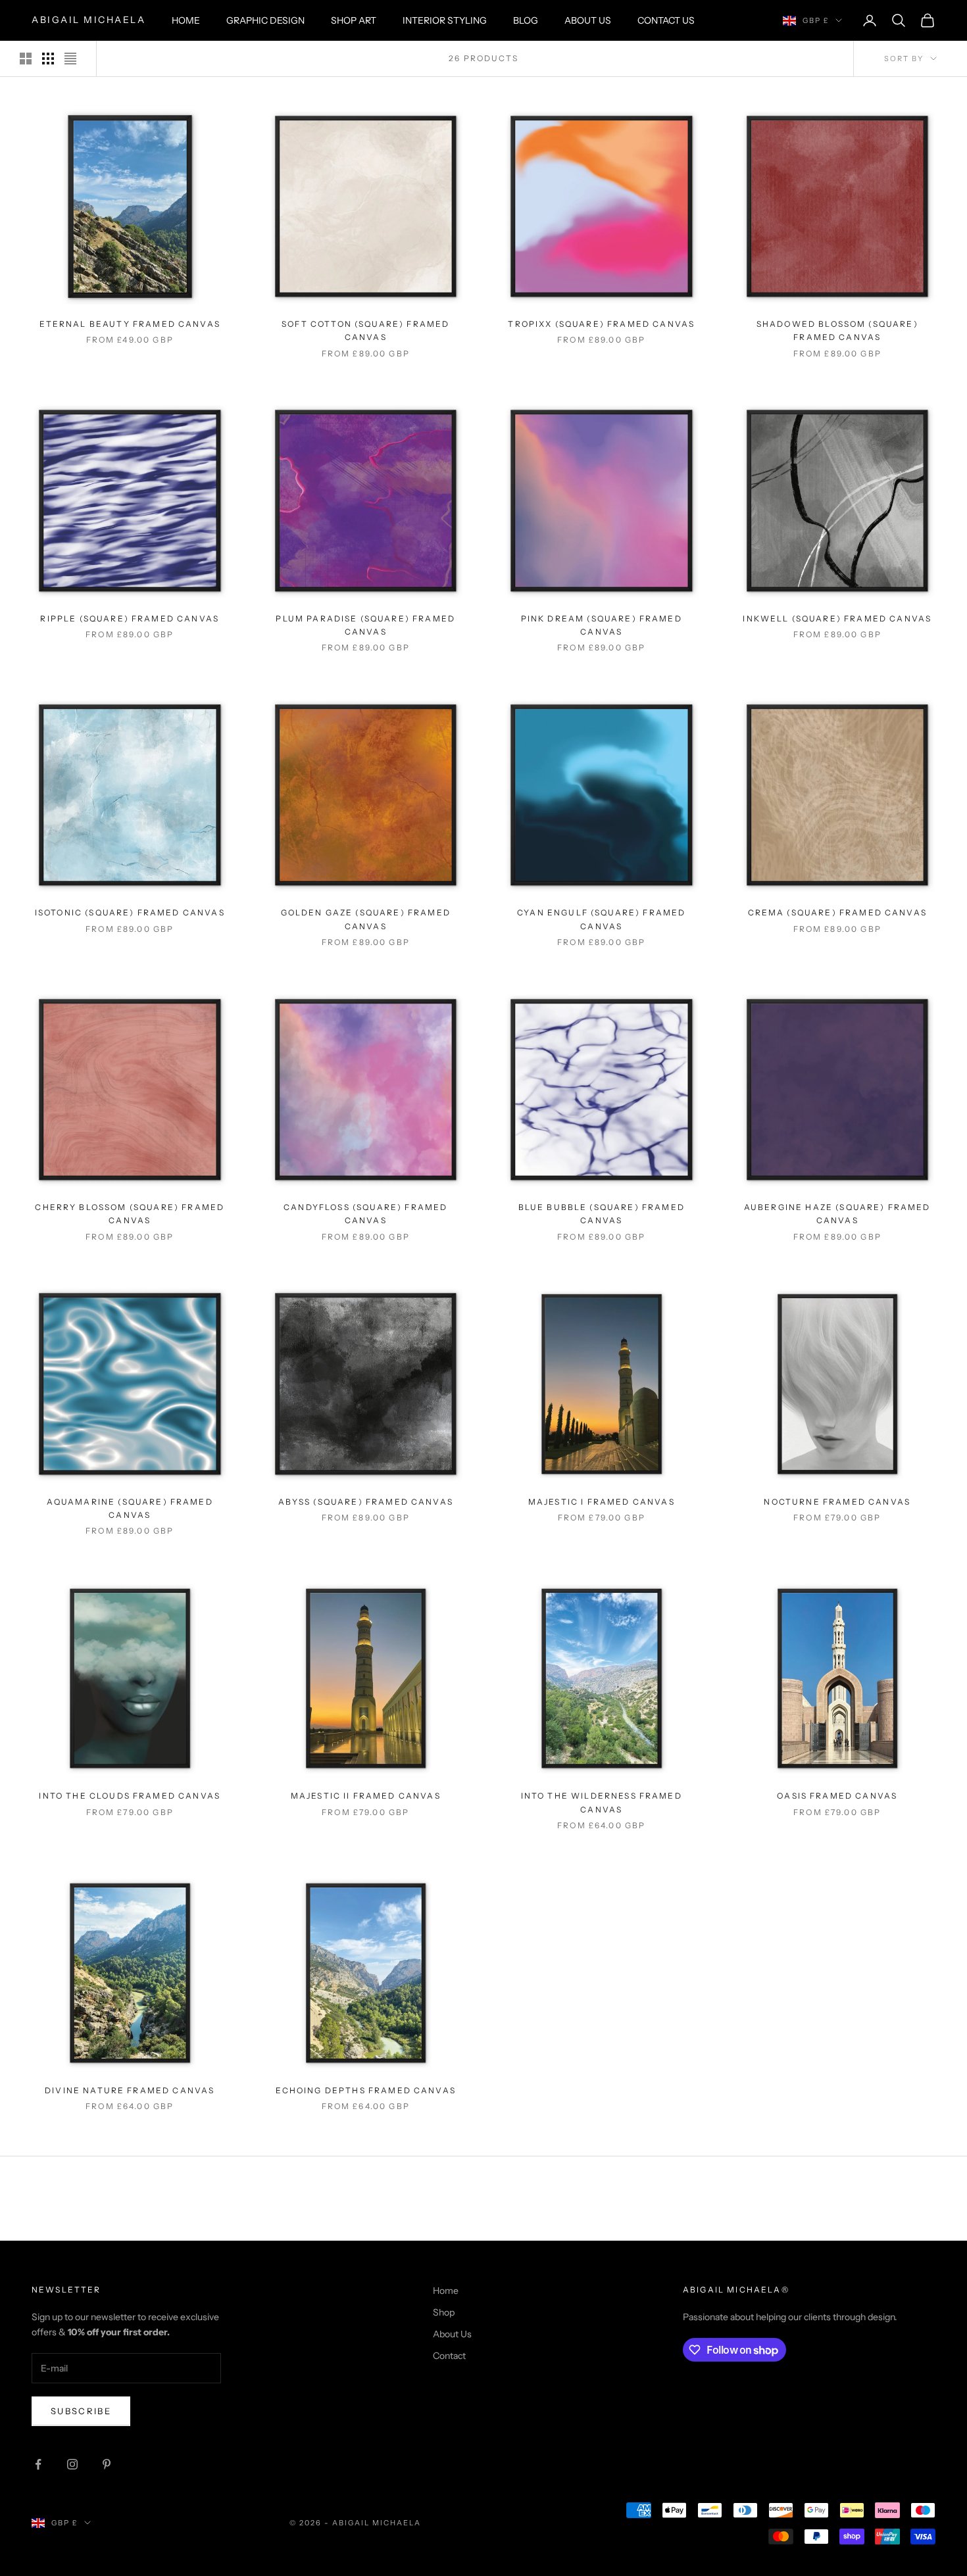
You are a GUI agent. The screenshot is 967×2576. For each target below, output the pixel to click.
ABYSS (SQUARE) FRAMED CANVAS (366, 1502)
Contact (449, 2356)
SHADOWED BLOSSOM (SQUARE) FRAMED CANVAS (837, 330)
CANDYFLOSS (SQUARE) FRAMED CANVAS (365, 1214)
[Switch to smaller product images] (48, 59)
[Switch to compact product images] (70, 59)
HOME (186, 20)
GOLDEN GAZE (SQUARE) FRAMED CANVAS (366, 919)
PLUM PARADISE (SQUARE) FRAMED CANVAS (365, 625)
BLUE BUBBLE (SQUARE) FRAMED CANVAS (602, 1214)
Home (446, 2291)
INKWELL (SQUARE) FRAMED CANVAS (837, 619)
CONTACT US (666, 20)
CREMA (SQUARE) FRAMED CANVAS (837, 912)
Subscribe (81, 2411)
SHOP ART (354, 20)
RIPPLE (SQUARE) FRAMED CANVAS (130, 619)
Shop (444, 2312)
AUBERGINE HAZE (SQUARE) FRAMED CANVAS (837, 1214)
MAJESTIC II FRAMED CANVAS (366, 1796)
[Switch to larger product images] (26, 59)
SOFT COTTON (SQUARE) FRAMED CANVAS (365, 330)
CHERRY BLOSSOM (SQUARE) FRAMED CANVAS (130, 1214)
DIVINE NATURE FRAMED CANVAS (130, 2090)
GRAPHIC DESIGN (265, 20)
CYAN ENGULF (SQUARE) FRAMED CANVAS (601, 919)
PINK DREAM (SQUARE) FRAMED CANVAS (602, 625)
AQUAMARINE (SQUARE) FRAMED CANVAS (130, 1508)
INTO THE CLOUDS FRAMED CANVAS (130, 1796)
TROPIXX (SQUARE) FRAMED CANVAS (601, 324)
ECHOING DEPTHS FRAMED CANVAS (366, 2090)
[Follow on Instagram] (72, 2464)
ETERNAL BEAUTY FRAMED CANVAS (130, 324)
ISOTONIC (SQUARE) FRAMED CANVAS (130, 912)
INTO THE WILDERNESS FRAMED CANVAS (602, 1802)
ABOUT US (588, 20)
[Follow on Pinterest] (107, 2464)
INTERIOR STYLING (445, 20)
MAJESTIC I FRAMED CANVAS (602, 1502)
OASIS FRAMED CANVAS (837, 1796)
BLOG (526, 20)
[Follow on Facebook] (38, 2464)
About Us (452, 2334)
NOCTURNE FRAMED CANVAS (837, 1502)
